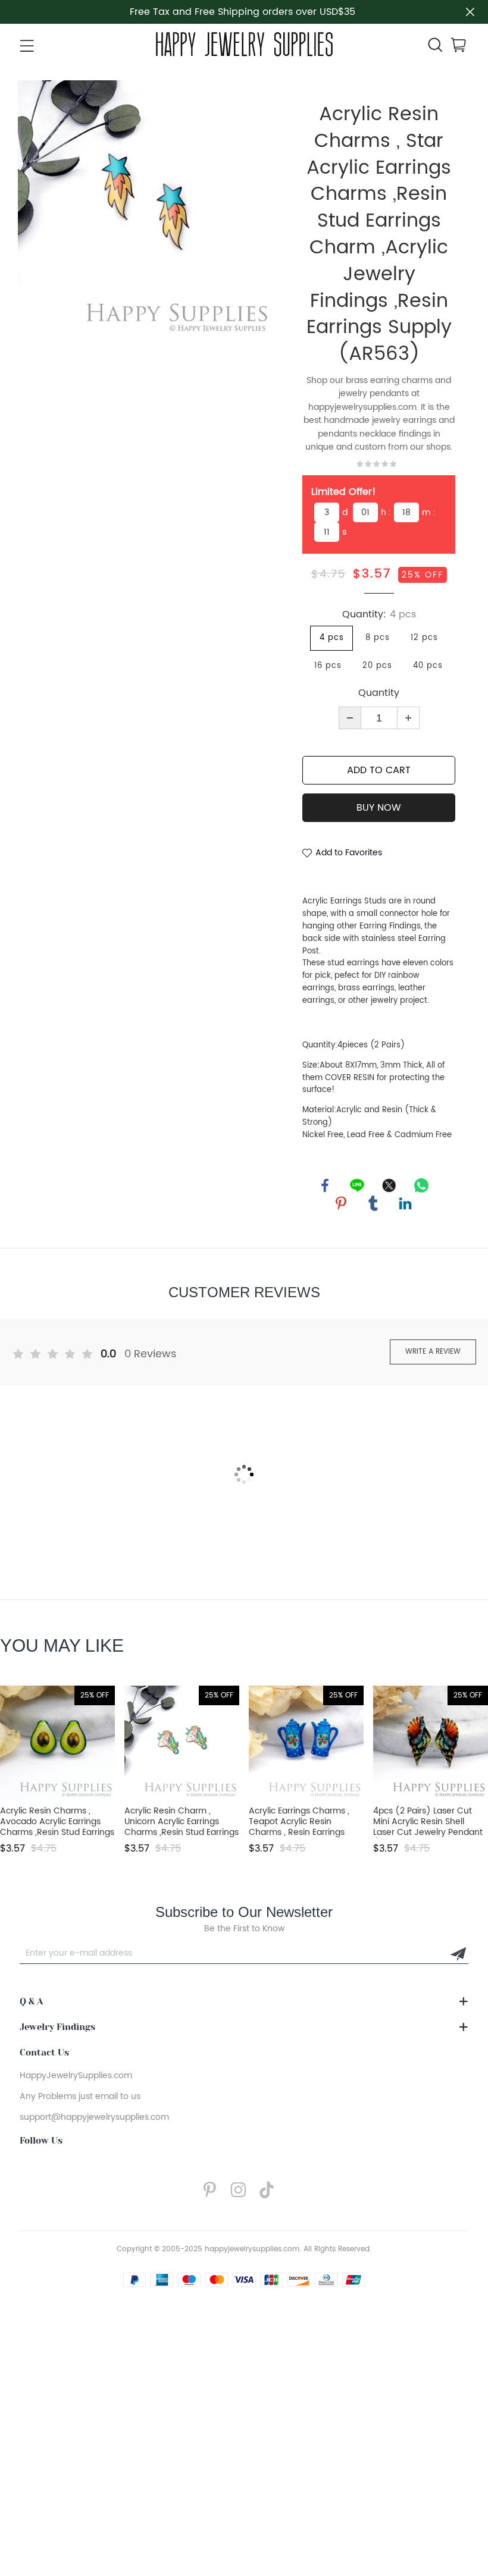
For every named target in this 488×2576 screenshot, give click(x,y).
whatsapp (421, 1185)
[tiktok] (270, 2190)
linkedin (405, 1203)
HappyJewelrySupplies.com (76, 2075)
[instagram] (242, 2190)
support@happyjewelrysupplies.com (94, 2117)
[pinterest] (213, 2190)
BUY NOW (379, 808)
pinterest (341, 1203)
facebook (325, 1185)
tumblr (373, 1203)
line (357, 1185)
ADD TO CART (379, 770)
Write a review (433, 1352)
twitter (389, 1185)
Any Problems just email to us (80, 2096)
